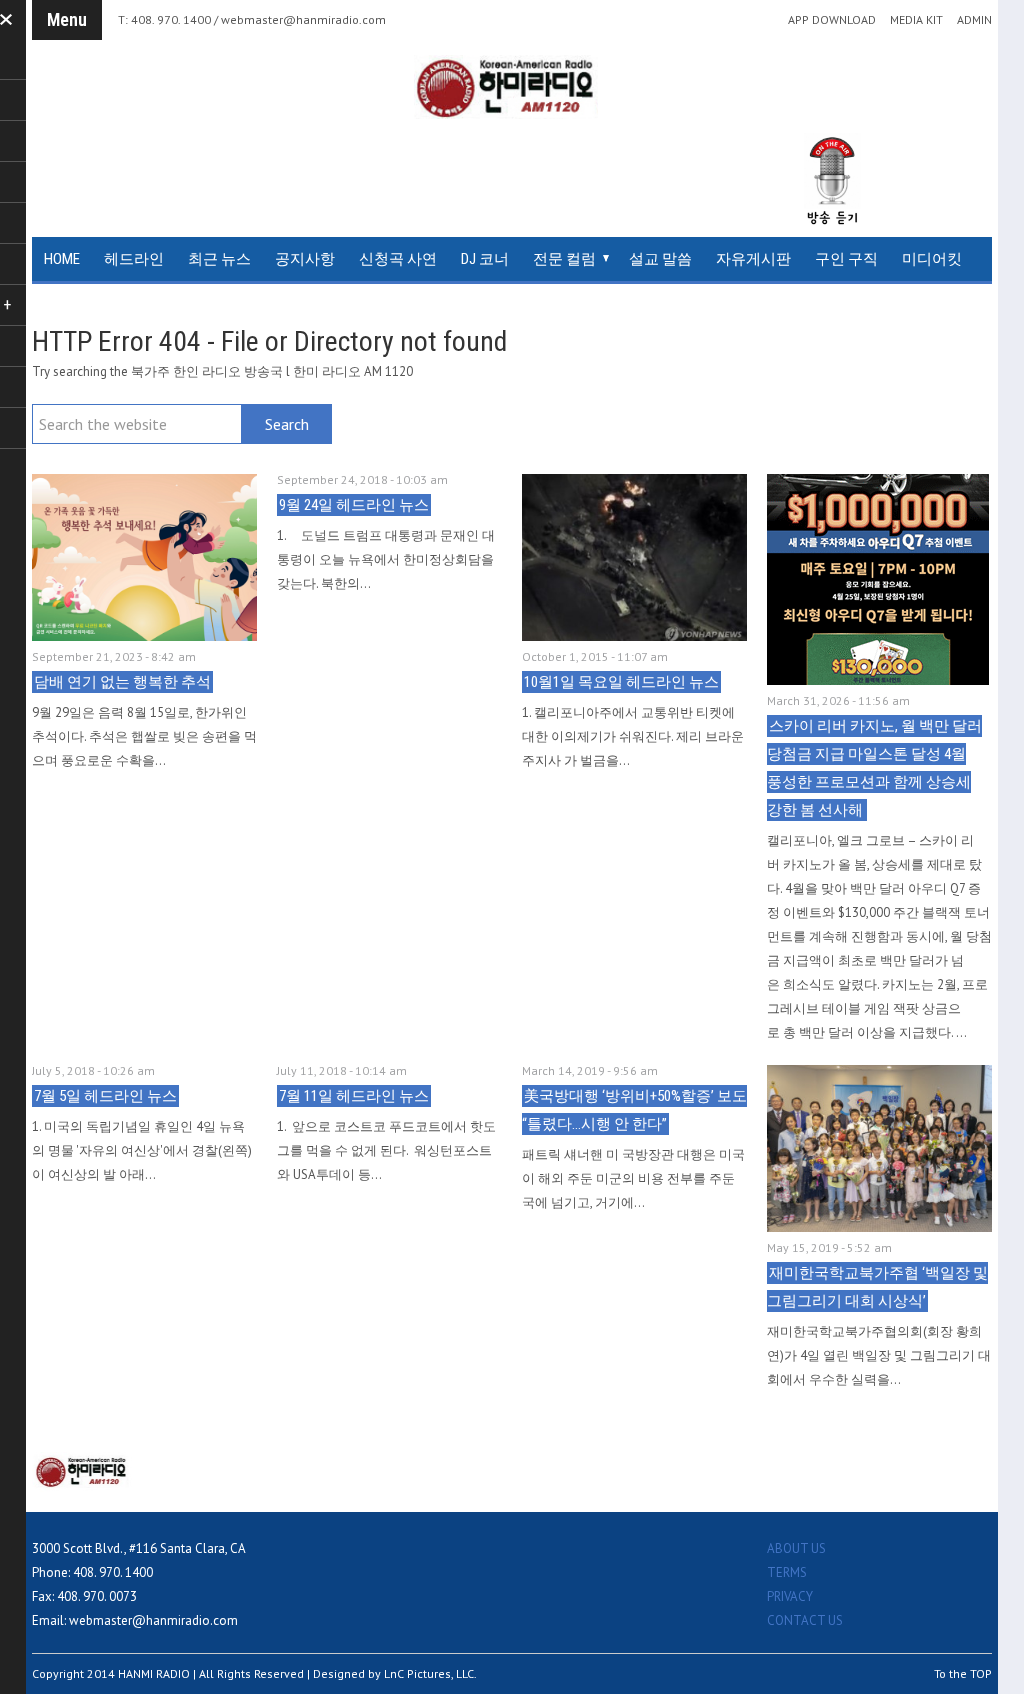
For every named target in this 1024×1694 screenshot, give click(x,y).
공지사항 (305, 259)
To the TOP (963, 1673)
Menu (67, 19)
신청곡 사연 (398, 259)
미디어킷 (932, 259)
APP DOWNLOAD (832, 20)
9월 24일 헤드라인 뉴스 (354, 505)
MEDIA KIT (916, 20)
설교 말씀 (660, 259)
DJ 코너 (485, 259)
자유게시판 (753, 259)
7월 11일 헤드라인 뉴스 (354, 1096)
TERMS (787, 1572)
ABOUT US (796, 1548)
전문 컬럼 (564, 259)
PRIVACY (790, 1596)
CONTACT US (805, 1620)
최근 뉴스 (219, 259)
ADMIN (974, 20)
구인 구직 (846, 259)
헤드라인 (134, 259)
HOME (62, 259)
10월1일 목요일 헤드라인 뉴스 (621, 682)
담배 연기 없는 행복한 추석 (122, 682)
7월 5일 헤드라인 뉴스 (105, 1096)
